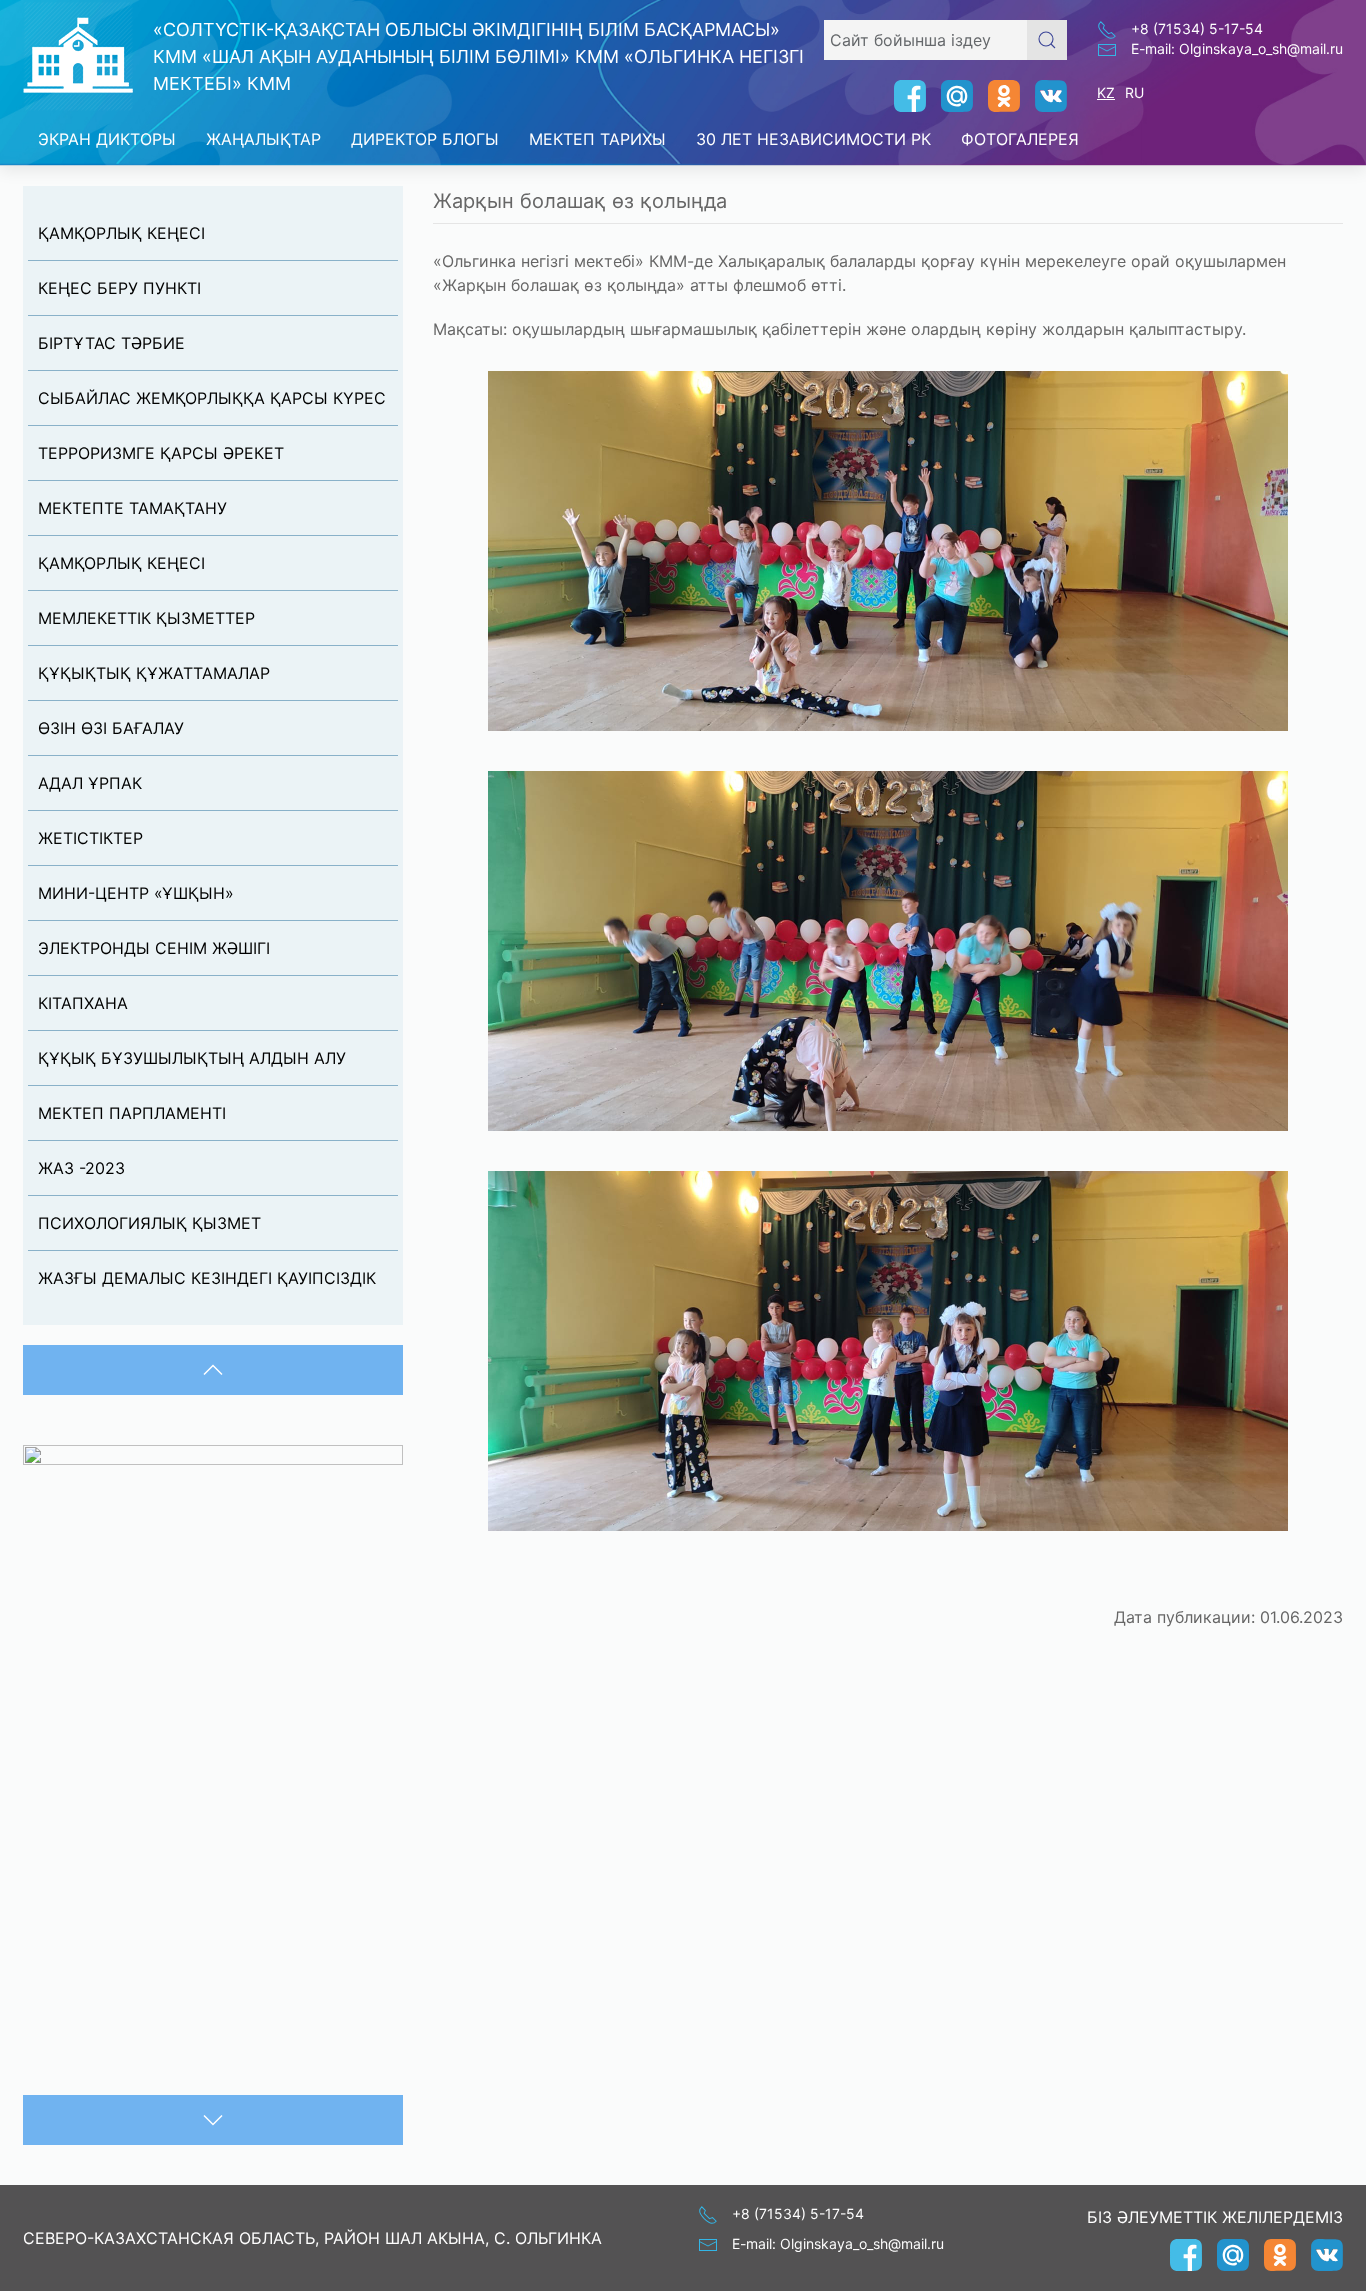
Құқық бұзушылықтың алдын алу (192, 1058)
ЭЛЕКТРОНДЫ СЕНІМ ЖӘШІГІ (154, 948)
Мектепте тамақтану (132, 508)
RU (1134, 92)
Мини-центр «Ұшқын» (136, 893)
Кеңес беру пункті (119, 288)
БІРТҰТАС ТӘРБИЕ (111, 343)
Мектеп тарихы (597, 139)
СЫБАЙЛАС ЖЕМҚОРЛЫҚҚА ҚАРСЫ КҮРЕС (212, 398)
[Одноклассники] (996, 96)
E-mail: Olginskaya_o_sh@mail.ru (1237, 48)
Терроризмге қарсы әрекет (161, 453)
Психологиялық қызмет (149, 1223)
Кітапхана (83, 1003)
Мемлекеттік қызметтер (146, 618)
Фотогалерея (1020, 139)
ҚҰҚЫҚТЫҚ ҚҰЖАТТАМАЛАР (154, 673)
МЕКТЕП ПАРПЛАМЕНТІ (132, 1113)
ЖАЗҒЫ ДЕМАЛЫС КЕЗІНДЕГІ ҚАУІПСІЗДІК (207, 1278)
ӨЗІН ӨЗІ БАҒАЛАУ (111, 728)
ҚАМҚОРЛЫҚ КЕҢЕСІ (121, 233)
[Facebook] (902, 96)
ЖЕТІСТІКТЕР (90, 838)
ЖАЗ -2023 (81, 1168)
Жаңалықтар (263, 139)
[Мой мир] (949, 96)
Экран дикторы (107, 139)
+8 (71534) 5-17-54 (1197, 28)
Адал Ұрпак (90, 783)
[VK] (1043, 96)
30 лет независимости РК (813, 139)
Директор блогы (425, 139)
